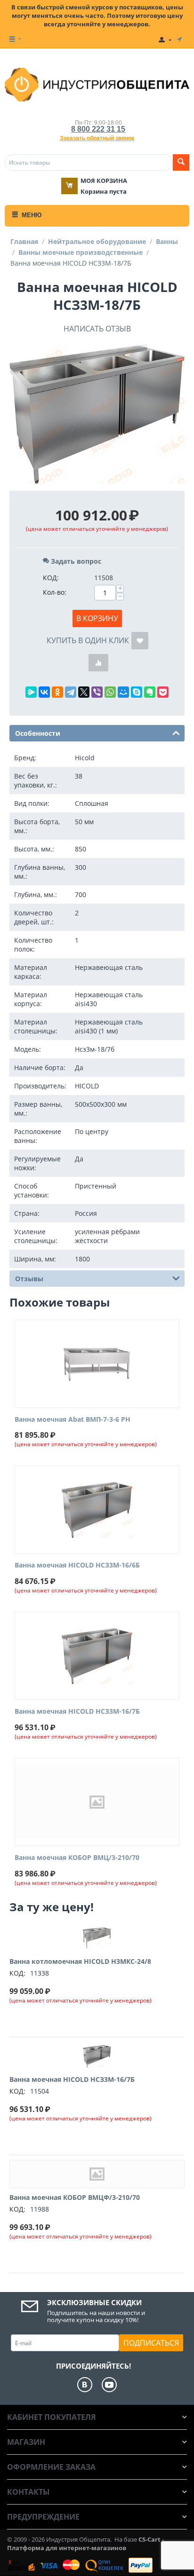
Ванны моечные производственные (81, 252)
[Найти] (181, 162)
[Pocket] (163, 692)
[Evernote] (150, 692)
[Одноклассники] (57, 692)
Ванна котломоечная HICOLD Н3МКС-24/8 (80, 1961)
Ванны (167, 241)
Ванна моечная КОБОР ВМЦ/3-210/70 (77, 1858)
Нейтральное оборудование (97, 241)
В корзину (97, 618)
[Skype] (137, 692)
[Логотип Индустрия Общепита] (97, 84)
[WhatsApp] (110, 692)
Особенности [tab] (38, 733)
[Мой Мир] (123, 692)
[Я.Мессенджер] (31, 692)
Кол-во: (55, 592)
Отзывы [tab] (29, 1279)
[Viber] (97, 692)
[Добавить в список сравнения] (98, 663)
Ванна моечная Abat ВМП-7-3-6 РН (73, 1420)
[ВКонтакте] (44, 692)
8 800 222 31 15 (98, 129)
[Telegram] (71, 692)
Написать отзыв (97, 329)
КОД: (51, 578)
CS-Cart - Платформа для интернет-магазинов (85, 2544)
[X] (84, 692)
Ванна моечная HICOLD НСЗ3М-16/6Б (77, 1565)
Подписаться (151, 2343)
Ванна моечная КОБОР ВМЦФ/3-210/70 (75, 2197)
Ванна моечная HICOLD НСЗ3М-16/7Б (77, 1712)
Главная (24, 241)
